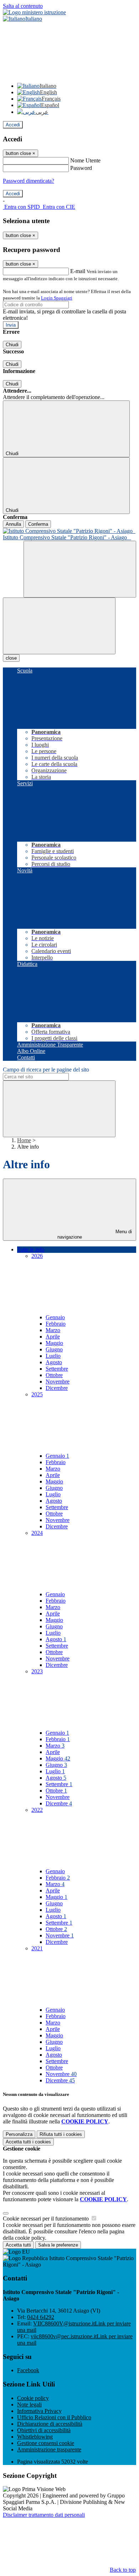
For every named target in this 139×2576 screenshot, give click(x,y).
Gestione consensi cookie (46, 2443)
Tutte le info (31, 1249)
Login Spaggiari (57, 298)
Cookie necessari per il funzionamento (47, 2219)
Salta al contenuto (23, 6)
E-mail (78, 271)
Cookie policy (33, 2398)
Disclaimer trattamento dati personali (44, 2515)
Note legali (29, 2404)
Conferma (38, 524)
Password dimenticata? (29, 181)
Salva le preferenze (58, 2245)
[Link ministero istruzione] (34, 12)
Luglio (53, 1356)
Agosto (54, 1362)
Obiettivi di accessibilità (44, 2430)
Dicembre (57, 1388)
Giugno (54, 1349)
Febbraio (56, 1324)
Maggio (54, 1343)
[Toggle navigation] (59, 626)
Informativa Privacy (39, 2411)
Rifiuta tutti (61, 2134)
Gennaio (55, 1317)
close (11, 658)
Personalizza (19, 2134)
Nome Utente (85, 160)
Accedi (13, 125)
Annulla (13, 524)
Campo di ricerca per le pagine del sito (46, 1070)
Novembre (58, 1382)
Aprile (53, 1337)
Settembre (57, 1369)
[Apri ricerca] (80, 569)
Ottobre (54, 1375)
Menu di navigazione (95, 1234)
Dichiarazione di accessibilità (50, 2424)
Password (81, 168)
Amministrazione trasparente (49, 2449)
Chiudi (12, 345)
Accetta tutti (28, 2142)
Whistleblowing (35, 2437)
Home (24, 1140)
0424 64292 (41, 2317)
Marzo (53, 1330)
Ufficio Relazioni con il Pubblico (54, 2417)
